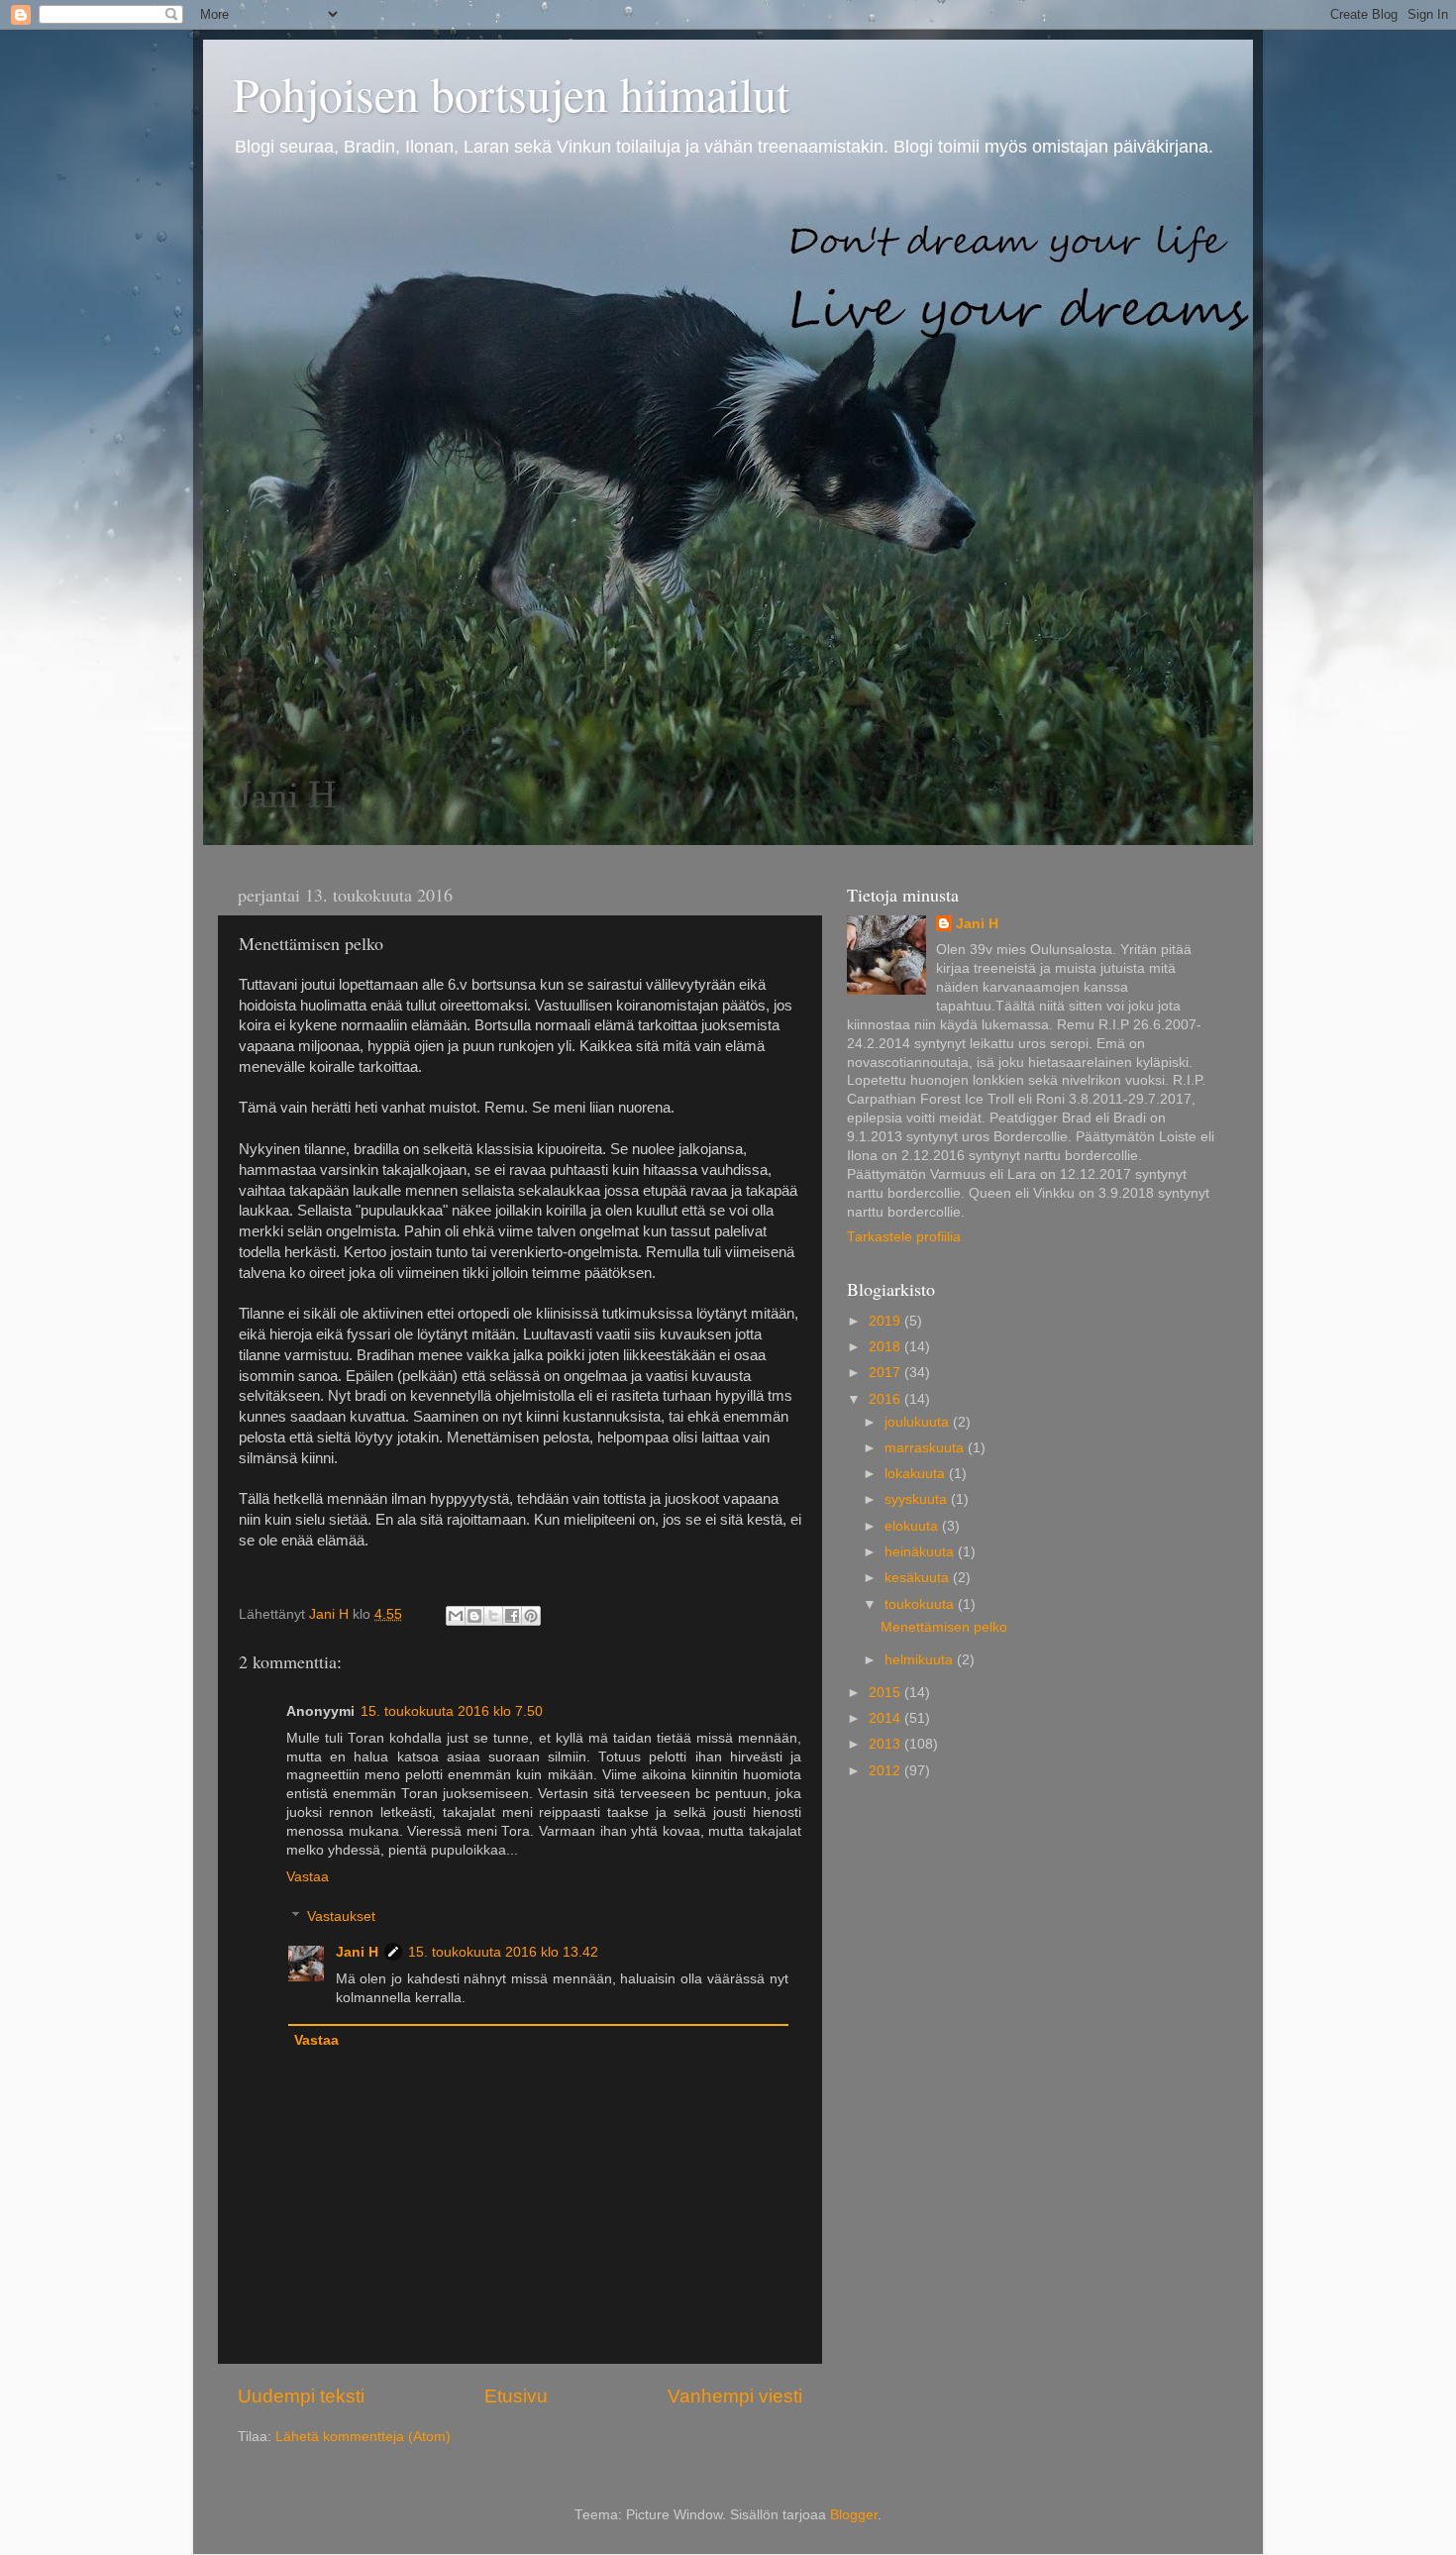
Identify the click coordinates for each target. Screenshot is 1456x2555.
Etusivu (516, 2396)
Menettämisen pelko (944, 1627)
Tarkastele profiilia (904, 1237)
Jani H (357, 1952)
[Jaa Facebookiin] (512, 1616)
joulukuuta (919, 1422)
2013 (886, 1744)
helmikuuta (921, 1660)
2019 (886, 1321)
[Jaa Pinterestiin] (531, 1616)
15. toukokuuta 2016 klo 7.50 (452, 1711)
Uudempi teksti (301, 2396)
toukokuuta (921, 1604)
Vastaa (308, 1877)
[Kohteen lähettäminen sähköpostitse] (456, 1616)
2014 (886, 1718)
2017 (886, 1373)
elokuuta (913, 1526)
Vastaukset (341, 1916)
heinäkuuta (921, 1552)
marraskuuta (926, 1448)
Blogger (854, 2515)
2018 (886, 1347)
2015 (886, 1693)
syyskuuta (918, 1499)
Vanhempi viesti (735, 2396)
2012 (886, 1771)
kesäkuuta (919, 1578)
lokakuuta (917, 1474)
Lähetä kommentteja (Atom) (363, 2437)
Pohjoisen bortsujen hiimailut (511, 93)
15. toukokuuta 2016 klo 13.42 (503, 1952)
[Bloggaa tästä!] (474, 1616)
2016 (886, 1399)
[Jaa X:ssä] (493, 1616)
